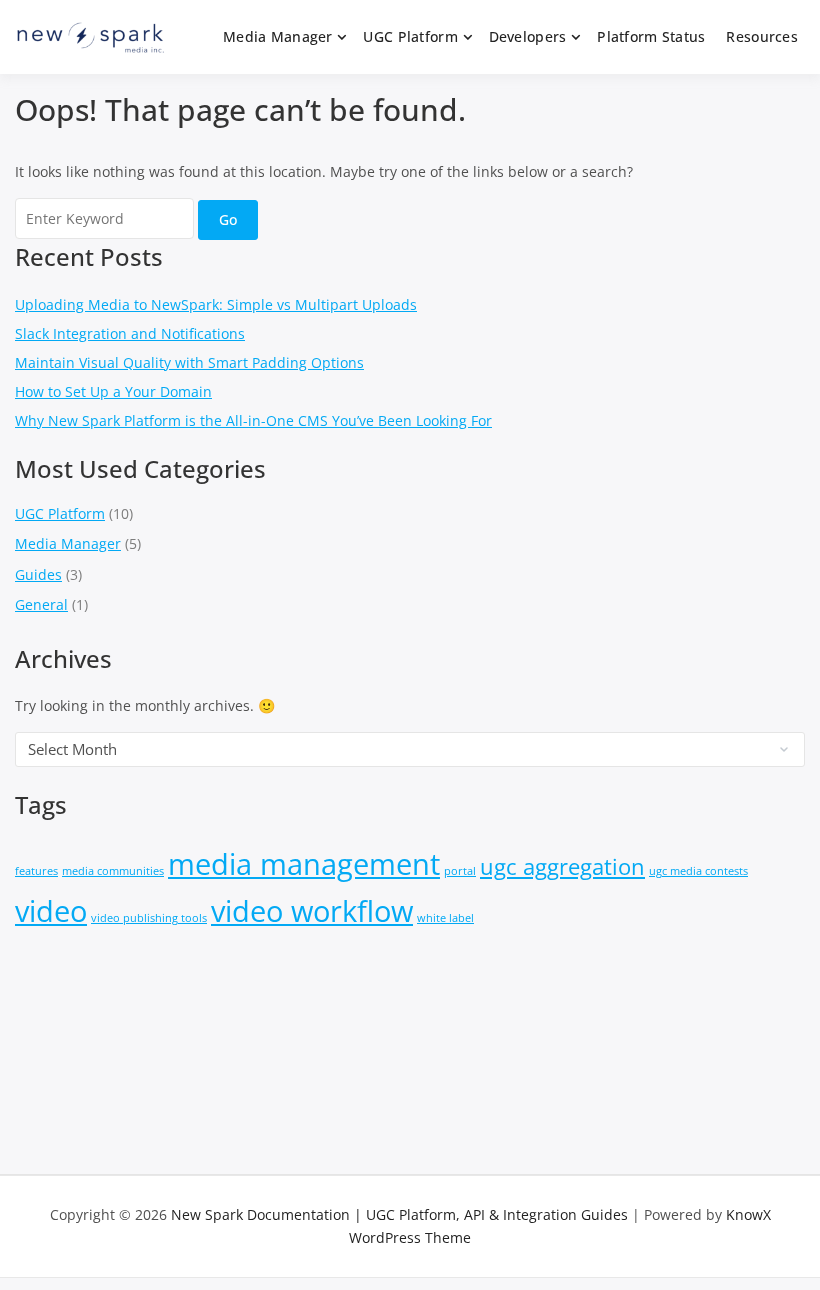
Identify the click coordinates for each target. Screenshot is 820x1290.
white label (445, 918)
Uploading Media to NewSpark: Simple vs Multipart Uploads (216, 304)
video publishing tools (149, 918)
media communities (113, 871)
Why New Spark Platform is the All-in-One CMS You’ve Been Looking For (253, 420)
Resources (762, 36)
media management (304, 864)
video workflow (312, 911)
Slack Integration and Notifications (130, 333)
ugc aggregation (562, 866)
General (41, 604)
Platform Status (651, 36)
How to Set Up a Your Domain (113, 391)
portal (460, 871)
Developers (528, 36)
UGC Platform (410, 36)
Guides (38, 574)
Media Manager (278, 36)
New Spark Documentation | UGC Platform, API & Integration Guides (399, 1214)
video (51, 911)
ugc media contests (698, 871)
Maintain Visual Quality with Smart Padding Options (189, 362)
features (36, 871)
